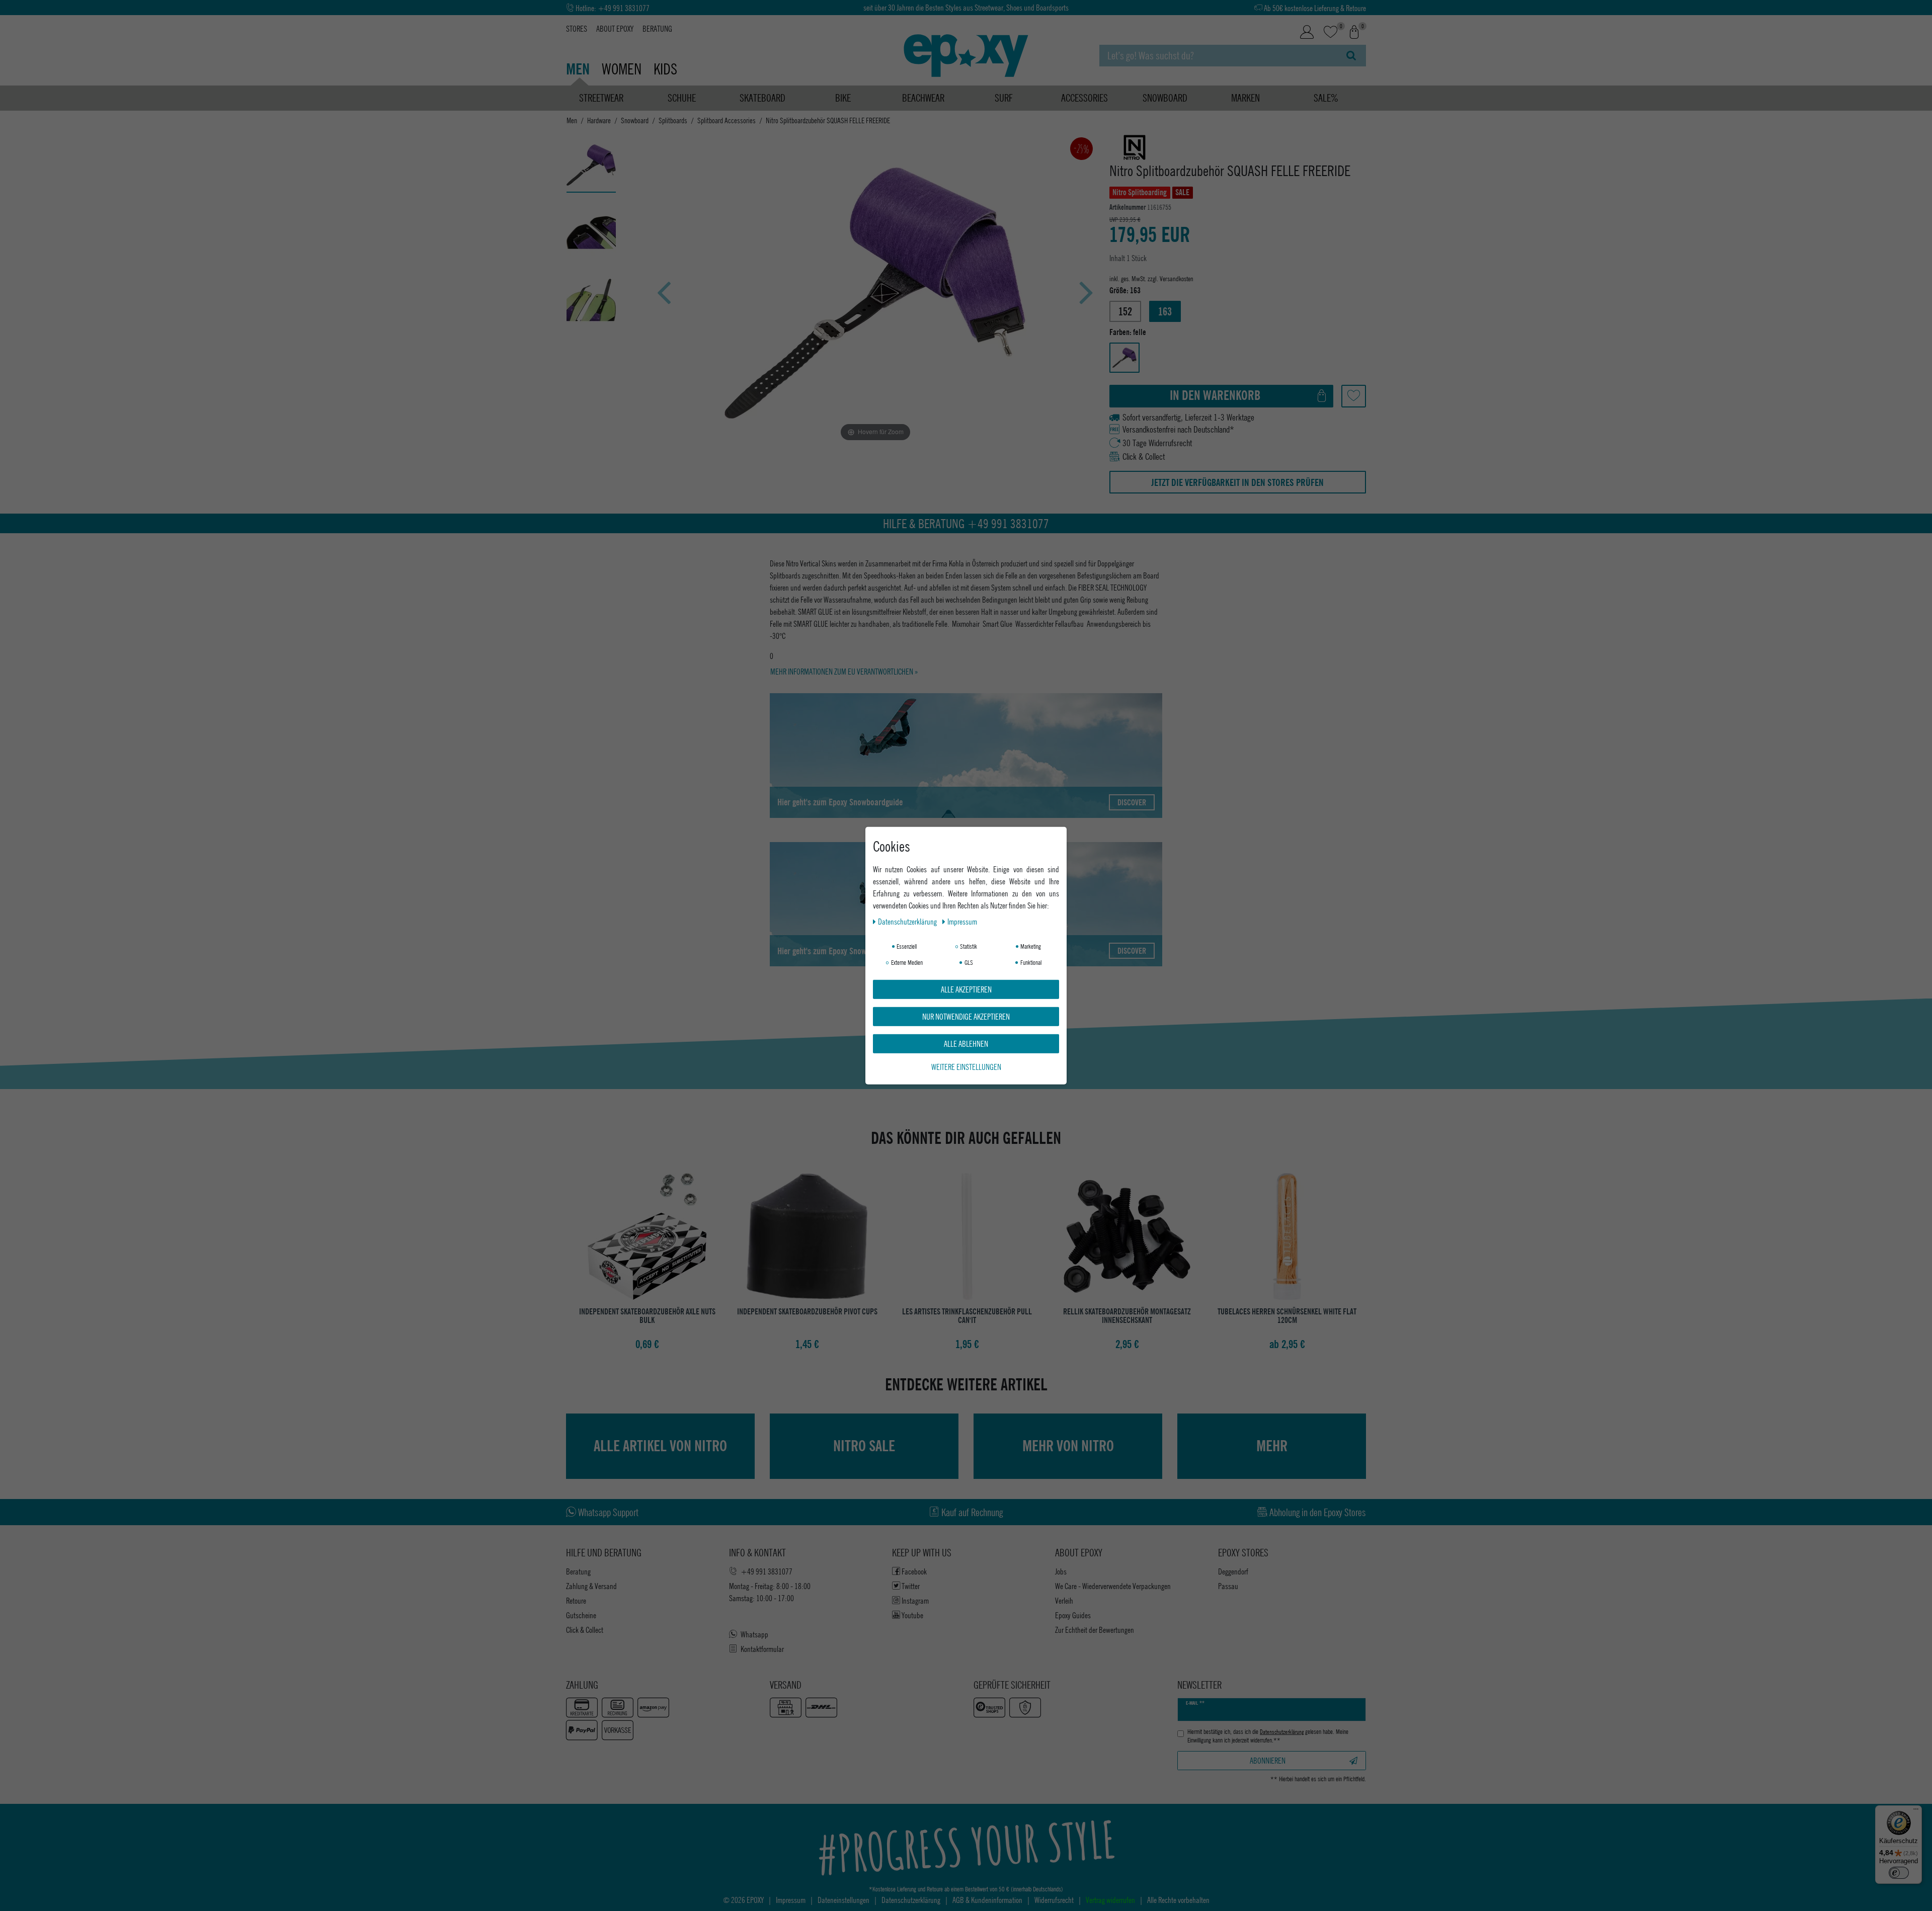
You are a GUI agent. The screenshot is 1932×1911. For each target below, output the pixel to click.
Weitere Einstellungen (966, 1066)
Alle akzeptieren (966, 989)
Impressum (962, 921)
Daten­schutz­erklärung (908, 921)
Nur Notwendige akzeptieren (966, 1016)
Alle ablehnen (966, 1043)
